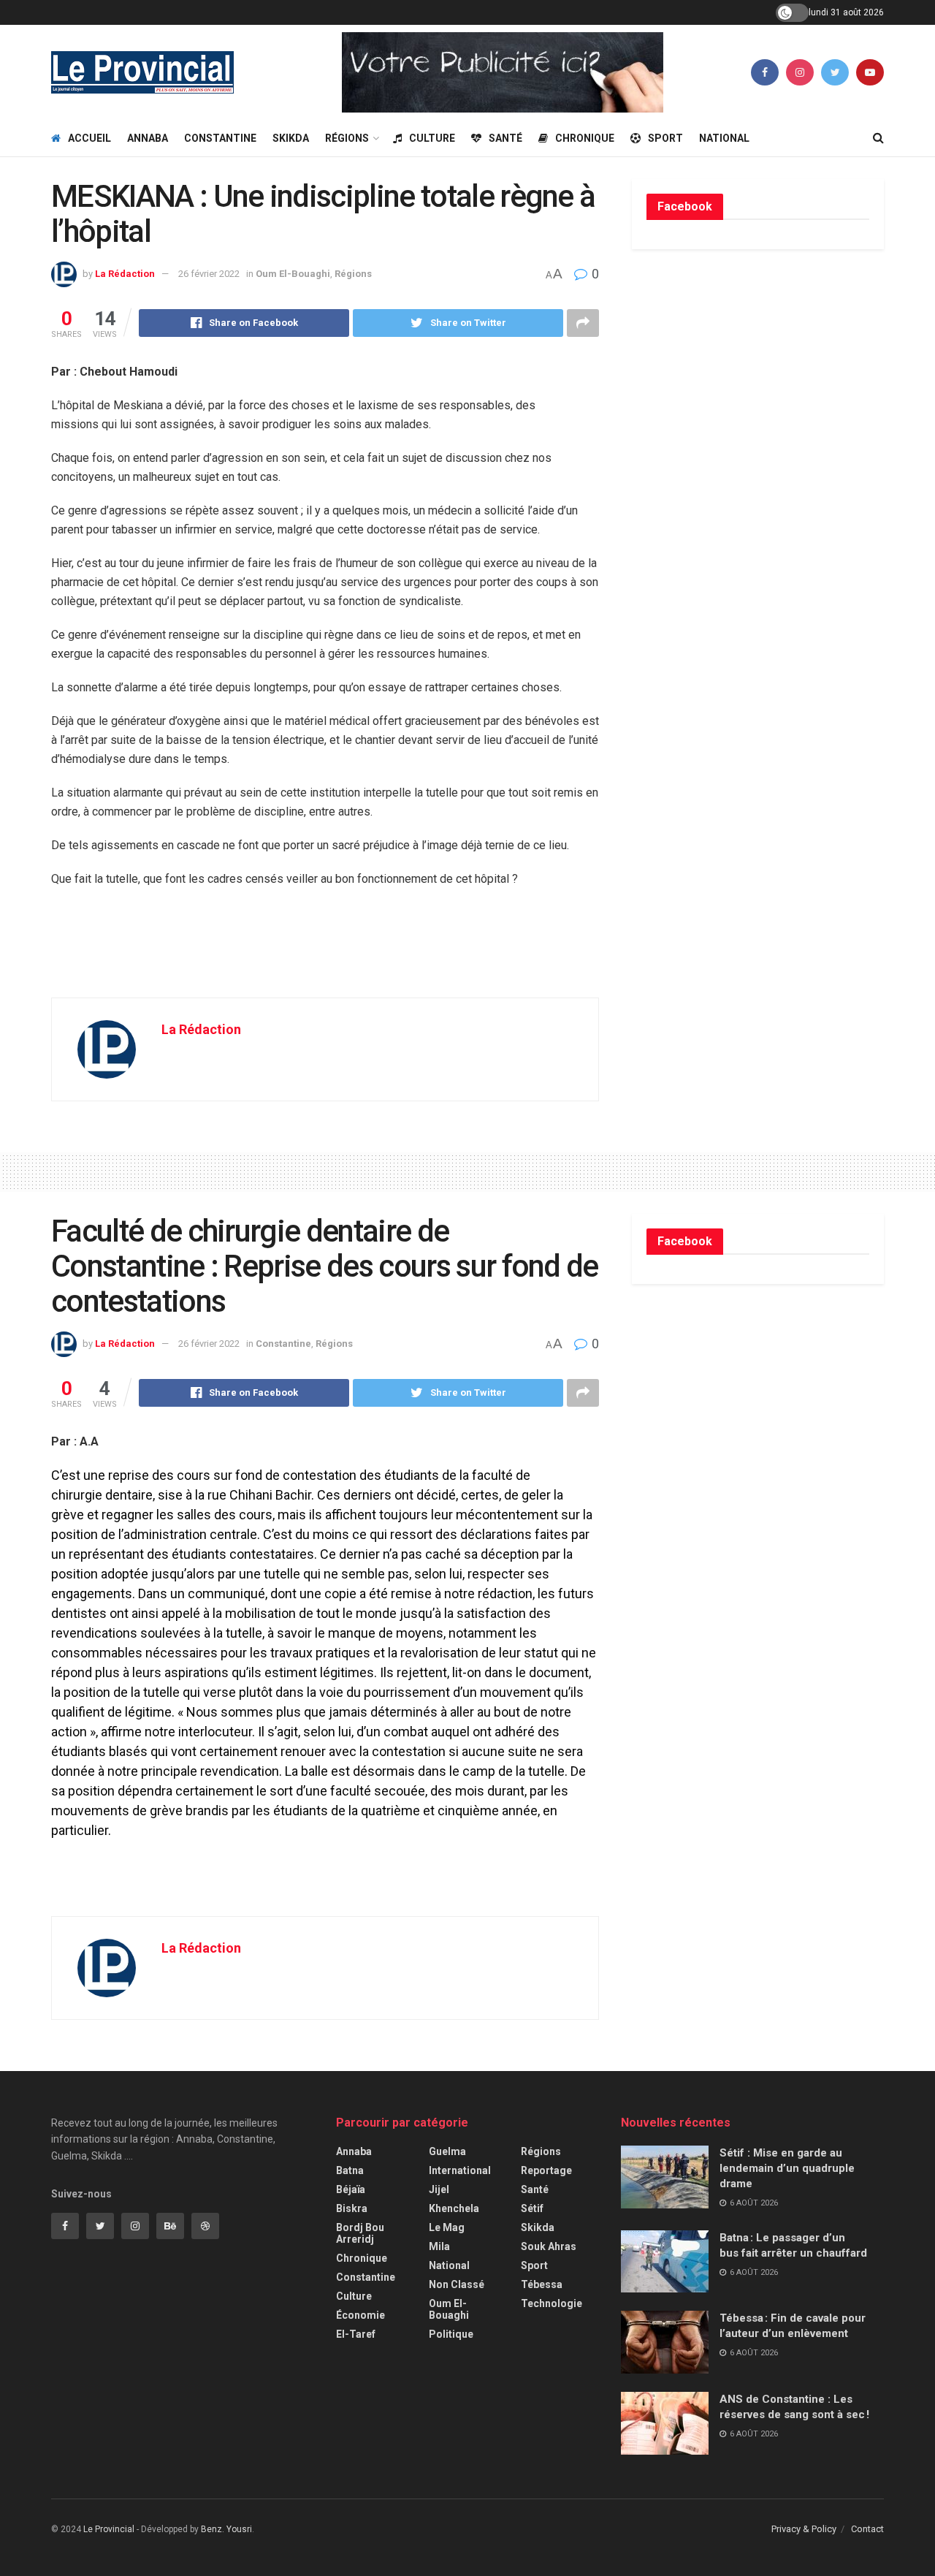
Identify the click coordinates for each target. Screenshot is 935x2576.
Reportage (546, 2170)
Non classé (457, 2284)
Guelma (447, 2151)
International (460, 2170)
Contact (867, 2529)
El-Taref (356, 2334)
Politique (451, 2334)
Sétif (532, 2208)
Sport (665, 138)
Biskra (352, 2208)
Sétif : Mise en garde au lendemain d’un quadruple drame (787, 2168)
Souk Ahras (549, 2246)
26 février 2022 (209, 274)
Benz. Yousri (226, 2529)
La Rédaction (125, 274)
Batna (350, 2170)
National (724, 138)
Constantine (220, 138)
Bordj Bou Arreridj (360, 2233)
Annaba (148, 138)
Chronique (585, 138)
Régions (347, 138)
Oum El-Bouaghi (293, 274)
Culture (432, 138)
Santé (505, 138)
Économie (360, 2315)
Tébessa (542, 2284)
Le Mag (447, 2227)
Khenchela (454, 2208)
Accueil (89, 138)
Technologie (552, 2303)
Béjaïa (351, 2189)
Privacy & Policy (804, 2529)
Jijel (439, 2189)
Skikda (291, 138)
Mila (439, 2246)
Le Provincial (109, 2529)
